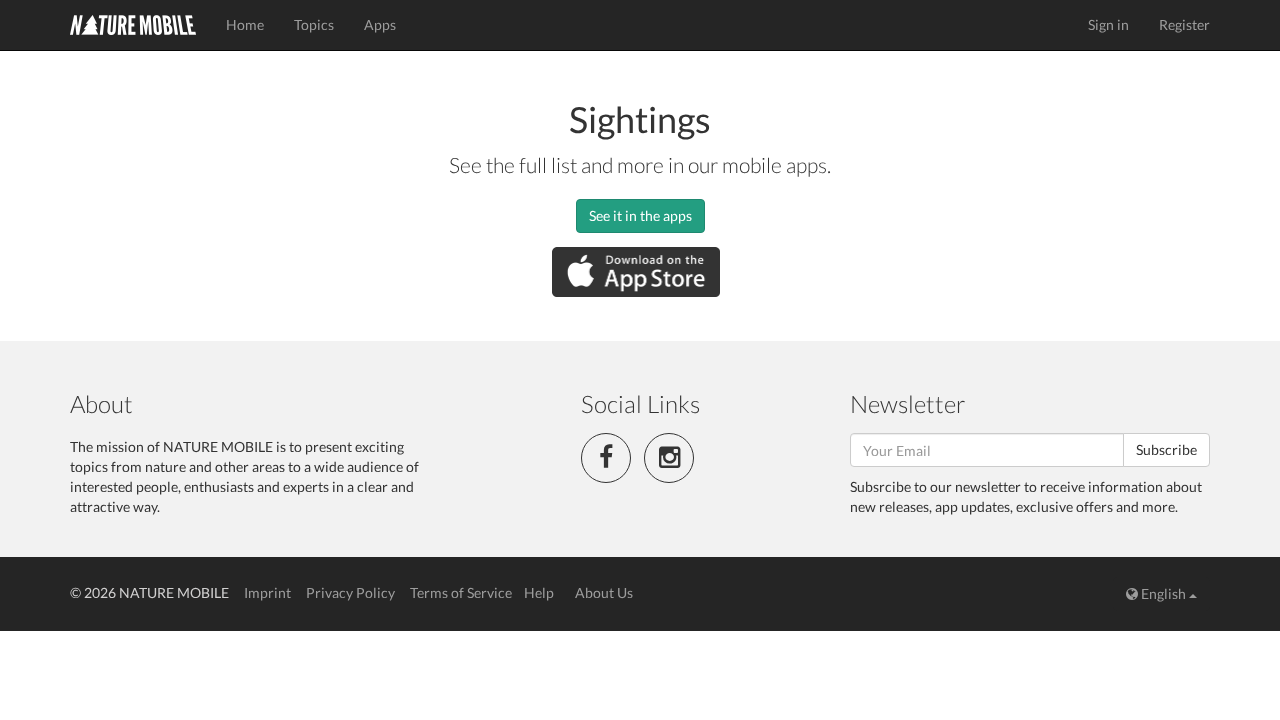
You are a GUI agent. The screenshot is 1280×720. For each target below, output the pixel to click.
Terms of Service (461, 592)
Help (539, 592)
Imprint (267, 592)
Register (1184, 24)
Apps (380, 24)
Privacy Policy (350, 592)
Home (245, 24)
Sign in (1108, 24)
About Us (604, 592)
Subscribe (1166, 449)
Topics (314, 24)
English (1163, 593)
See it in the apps (640, 215)
